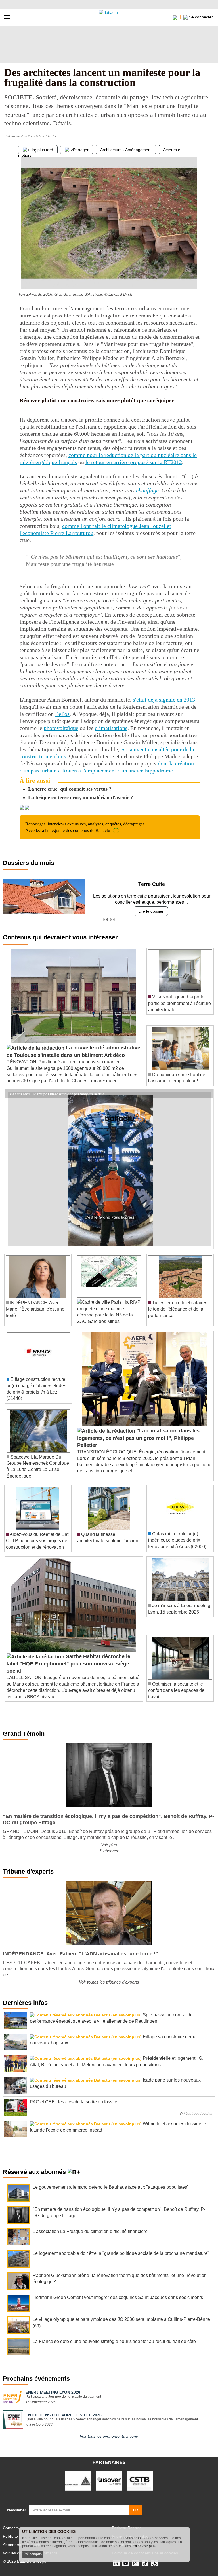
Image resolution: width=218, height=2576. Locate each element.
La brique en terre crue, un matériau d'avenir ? (81, 797)
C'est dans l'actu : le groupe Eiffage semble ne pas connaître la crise (55, 1093)
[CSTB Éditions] (140, 2481)
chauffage (147, 490)
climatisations (111, 728)
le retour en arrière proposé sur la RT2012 (134, 462)
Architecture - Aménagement (126, 150)
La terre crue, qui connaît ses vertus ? (70, 789)
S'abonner (109, 1851)
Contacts (11, 2528)
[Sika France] (78, 2481)
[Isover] (109, 2481)
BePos (62, 714)
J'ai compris (33, 2554)
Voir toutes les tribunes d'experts (109, 1982)
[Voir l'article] (208, 1094)
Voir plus (109, 1845)
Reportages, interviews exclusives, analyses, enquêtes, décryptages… (87, 827)
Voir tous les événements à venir (109, 2436)
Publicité (10, 2536)
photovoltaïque (61, 728)
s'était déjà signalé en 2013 (164, 700)
